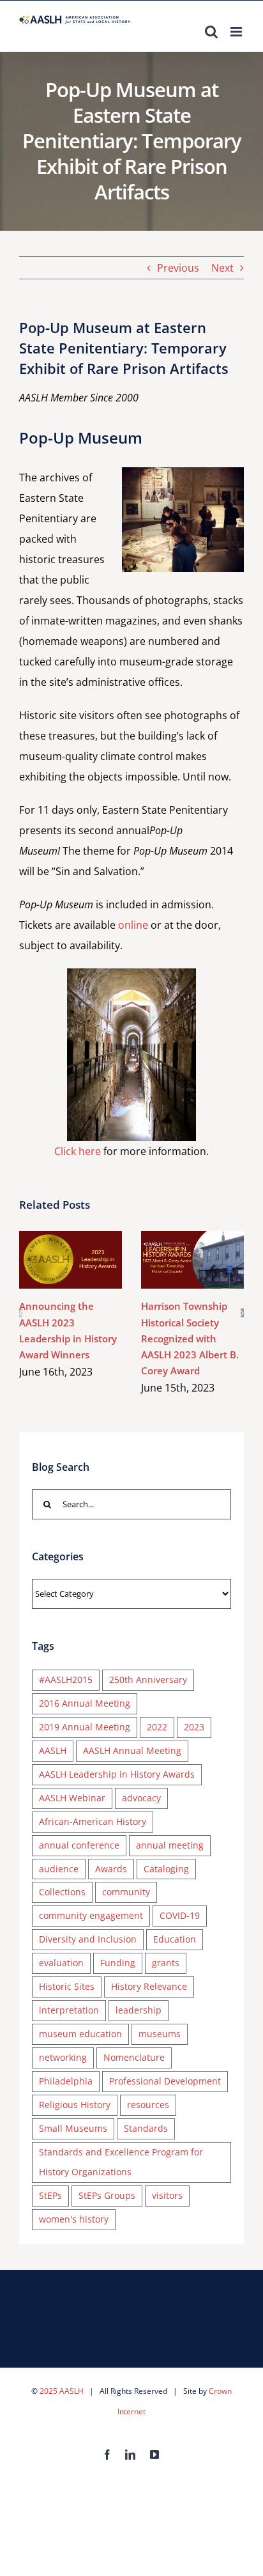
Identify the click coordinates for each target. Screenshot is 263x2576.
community (126, 1892)
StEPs (50, 2195)
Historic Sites (67, 1986)
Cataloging (166, 1869)
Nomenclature (134, 2057)
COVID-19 (180, 1915)
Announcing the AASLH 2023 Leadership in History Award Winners (52, 1260)
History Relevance (149, 1986)
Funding (118, 1963)
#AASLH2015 (66, 1680)
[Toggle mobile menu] (237, 32)
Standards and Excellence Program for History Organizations (121, 2162)
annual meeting (170, 1845)
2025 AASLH (62, 2391)
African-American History (93, 1821)
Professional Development (165, 2081)
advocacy (141, 1798)
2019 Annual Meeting (85, 1727)
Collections (62, 1892)
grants (166, 1963)
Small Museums (73, 2128)
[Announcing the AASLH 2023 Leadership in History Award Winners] (71, 1260)
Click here (78, 1151)
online (133, 925)
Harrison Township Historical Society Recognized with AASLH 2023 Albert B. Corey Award (174, 1260)
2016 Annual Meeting (85, 1703)
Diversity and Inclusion (88, 1939)
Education (175, 1939)
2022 (157, 1727)
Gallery (89, 1260)
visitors (167, 2195)
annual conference (79, 1845)
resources (148, 2105)
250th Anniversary (148, 1680)
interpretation (69, 2010)
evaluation (61, 1963)
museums (160, 2034)
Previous (178, 268)
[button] (21, 1313)
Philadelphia (66, 2081)
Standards (146, 2128)
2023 (194, 1727)
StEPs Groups (107, 2195)
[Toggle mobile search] (211, 32)
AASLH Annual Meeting (132, 1750)
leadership (139, 2010)
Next (222, 268)
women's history (74, 2219)
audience (59, 1869)
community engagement (91, 1915)
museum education (80, 2034)
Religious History (75, 2105)
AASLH (53, 1750)
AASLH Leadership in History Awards (117, 1774)
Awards (111, 1869)
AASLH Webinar (72, 1798)
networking (63, 2057)
